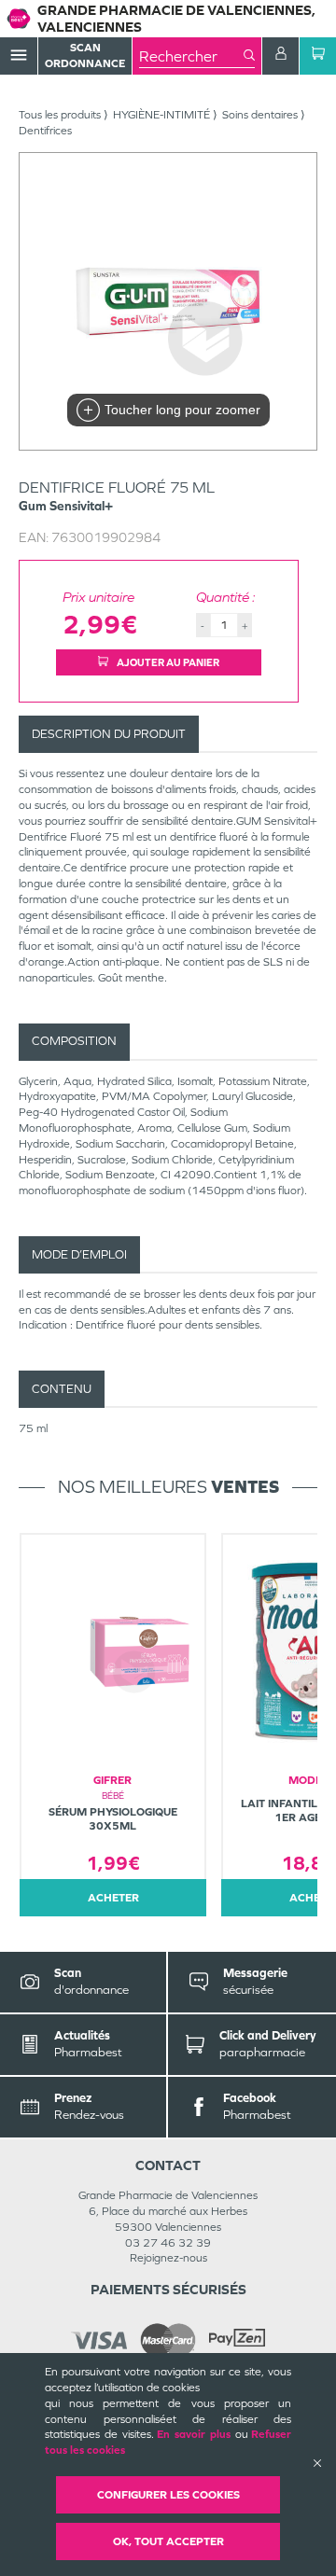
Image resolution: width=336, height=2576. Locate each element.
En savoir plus (194, 2434)
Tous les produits (60, 115)
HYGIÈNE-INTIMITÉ (161, 115)
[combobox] (191, 56)
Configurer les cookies (168, 2495)
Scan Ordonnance (85, 56)
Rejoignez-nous (168, 2258)
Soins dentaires (260, 115)
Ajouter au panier (167, 662)
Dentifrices (45, 131)
